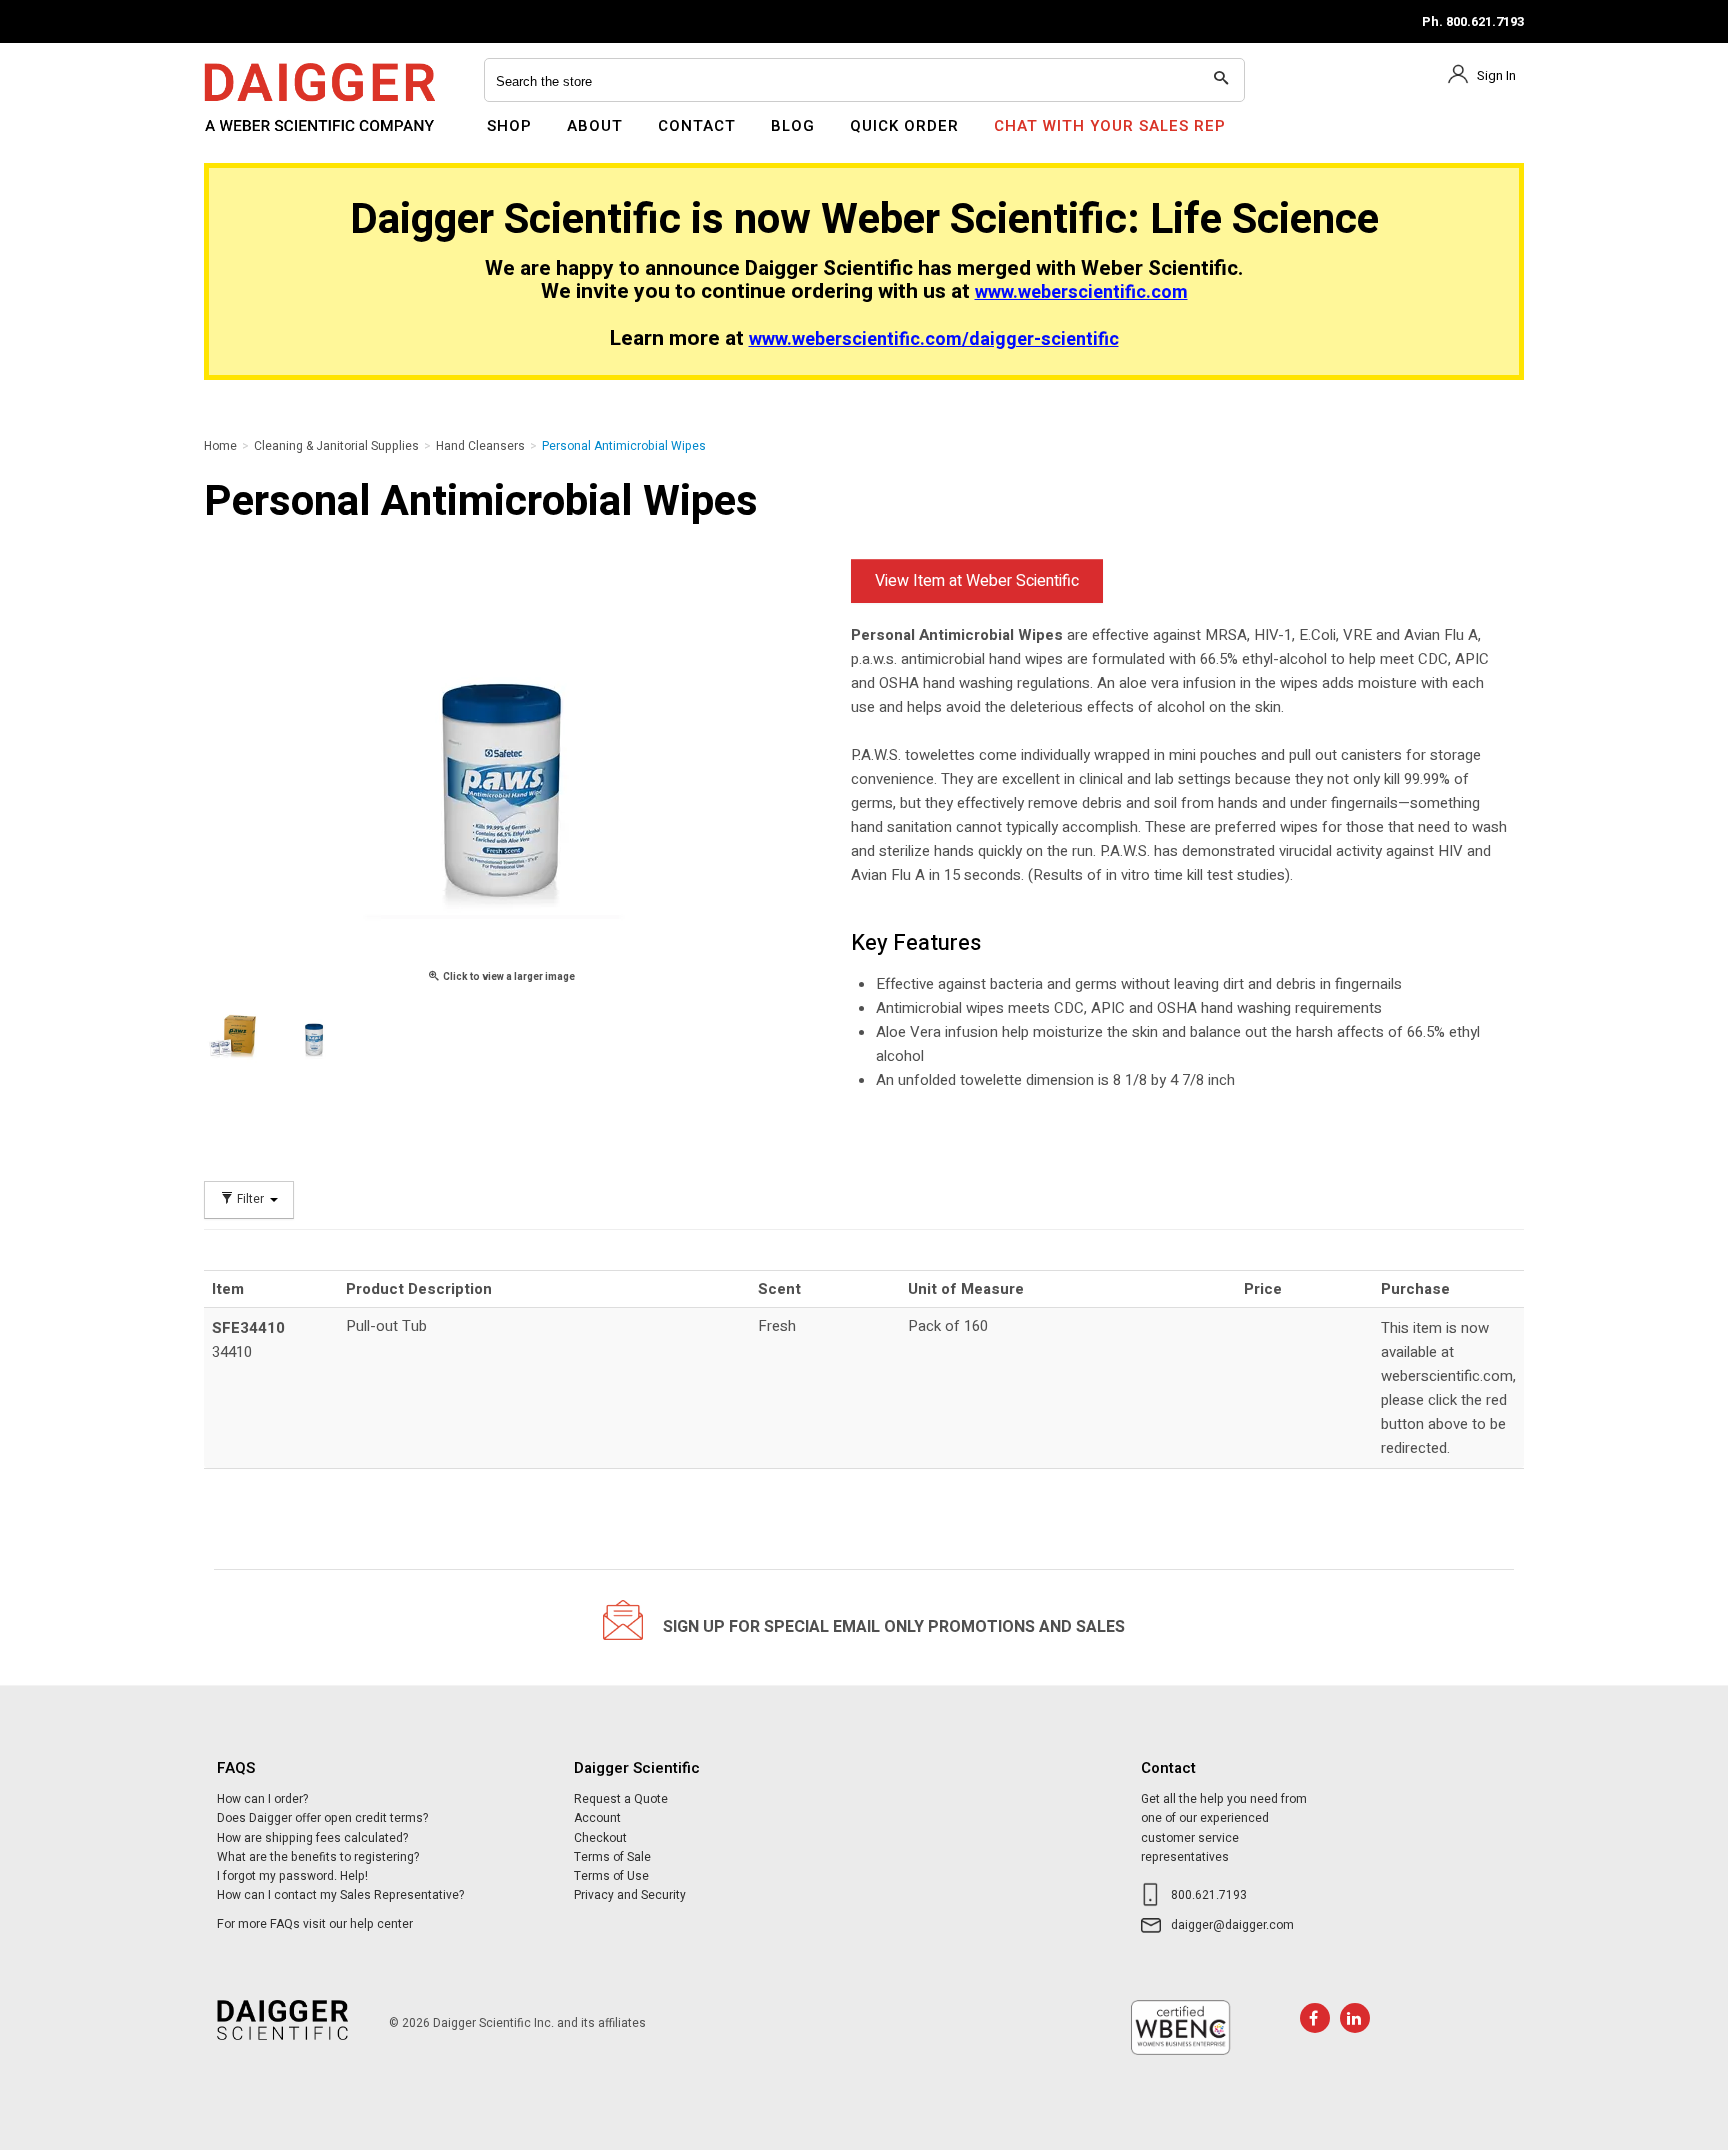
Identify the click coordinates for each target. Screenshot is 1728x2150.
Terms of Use (611, 1876)
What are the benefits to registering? (318, 1857)
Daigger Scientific (258, 138)
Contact (697, 126)
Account (597, 1818)
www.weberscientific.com (1081, 292)
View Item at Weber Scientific (977, 581)
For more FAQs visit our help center (315, 1924)
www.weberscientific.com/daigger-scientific (934, 339)
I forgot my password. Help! (292, 1876)
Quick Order (904, 126)
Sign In (1496, 75)
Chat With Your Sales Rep (1110, 126)
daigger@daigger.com (1232, 1925)
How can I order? (262, 1799)
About (595, 126)
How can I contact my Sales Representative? (340, 1895)
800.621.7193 (1209, 1895)
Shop (509, 126)
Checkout (600, 1838)
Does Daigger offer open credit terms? (322, 1818)
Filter (250, 1199)
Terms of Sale (612, 1857)
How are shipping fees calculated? (312, 1838)
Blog (793, 126)
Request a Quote (621, 1799)
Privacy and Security (630, 1895)
